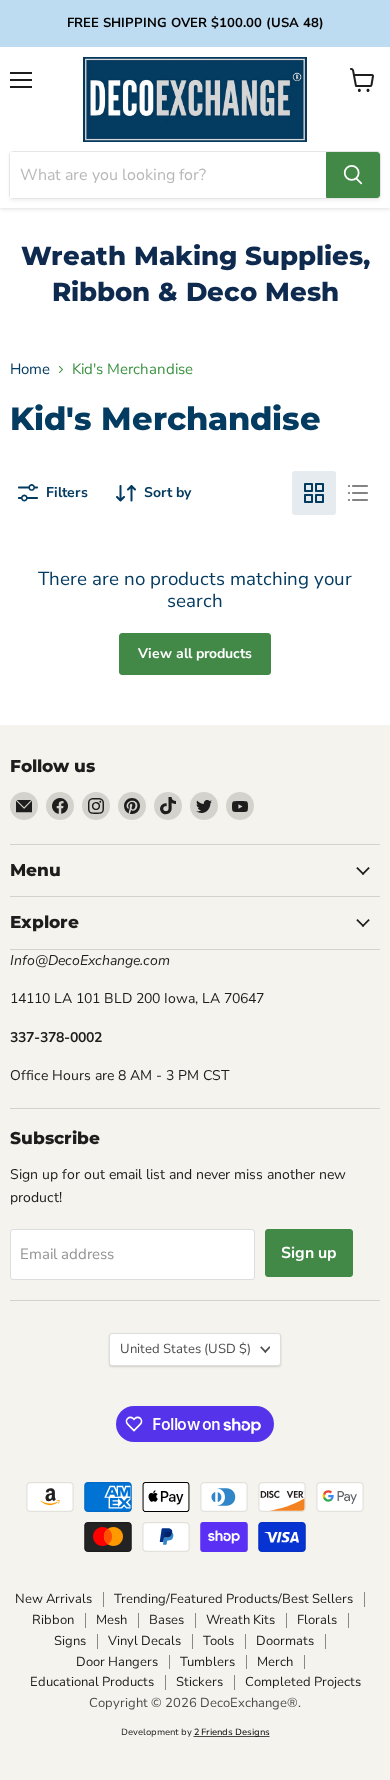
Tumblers (207, 1662)
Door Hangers (117, 1662)
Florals (317, 1620)
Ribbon (53, 1620)
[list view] (358, 493)
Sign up (309, 1253)
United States (185, 1349)
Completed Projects (303, 1682)
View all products (195, 653)
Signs (70, 1641)
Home (30, 369)
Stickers (199, 1682)
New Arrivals (53, 1599)
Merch (275, 1662)
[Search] (353, 175)
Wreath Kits (240, 1620)
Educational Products (92, 1682)
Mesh (111, 1620)
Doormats (285, 1641)
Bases (166, 1620)
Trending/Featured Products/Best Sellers (233, 1599)
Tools (218, 1641)
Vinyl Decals (144, 1641)
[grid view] (314, 493)
